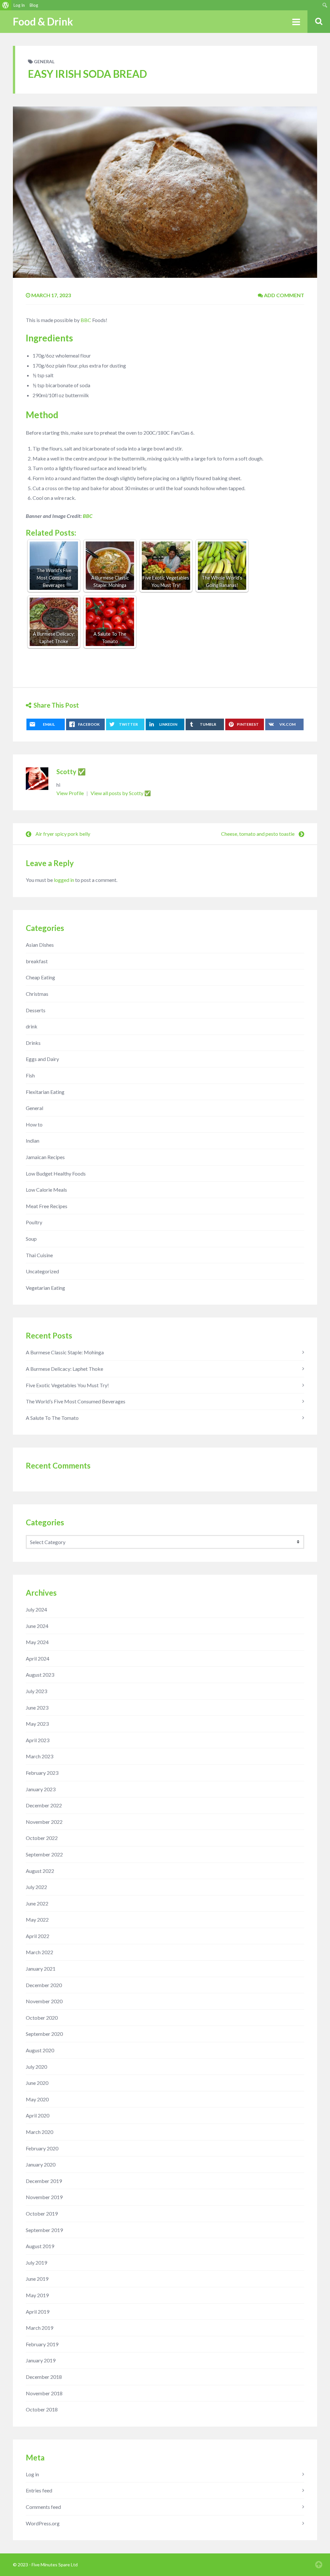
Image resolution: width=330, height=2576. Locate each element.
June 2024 (37, 1626)
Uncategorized (42, 1271)
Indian (33, 1141)
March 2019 (39, 2328)
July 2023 (36, 1691)
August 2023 (40, 1675)
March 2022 (39, 1952)
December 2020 (44, 1985)
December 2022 (44, 1805)
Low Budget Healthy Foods (56, 1173)
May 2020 (37, 2099)
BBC (86, 320)
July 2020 (36, 2067)
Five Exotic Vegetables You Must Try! (67, 1385)
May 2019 (37, 2295)
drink (32, 1026)
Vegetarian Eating (45, 1288)
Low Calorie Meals (46, 1190)
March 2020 (39, 2132)
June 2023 (37, 1707)
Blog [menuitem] (34, 5)
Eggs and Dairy (42, 1059)
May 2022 (37, 1919)
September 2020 (44, 2034)
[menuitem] (6, 5)
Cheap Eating (40, 977)
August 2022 (40, 1871)
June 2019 (37, 2279)
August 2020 (40, 2050)
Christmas (37, 994)
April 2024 (38, 1658)
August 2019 (40, 2246)
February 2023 (42, 1773)
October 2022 (42, 1838)
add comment (284, 295)
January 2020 (41, 2164)
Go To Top (319, 2565)
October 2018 (42, 2409)
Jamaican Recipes (45, 1157)
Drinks (33, 1043)
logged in (64, 880)
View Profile (71, 793)
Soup (31, 1239)
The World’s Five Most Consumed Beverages (76, 1401)
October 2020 (42, 2018)
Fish (30, 1075)
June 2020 (37, 2083)
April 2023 (38, 1740)
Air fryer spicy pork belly (63, 834)
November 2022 (44, 1822)
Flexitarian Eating (45, 1092)
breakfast (37, 961)
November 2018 (44, 2393)
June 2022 (37, 1903)
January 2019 (41, 2360)
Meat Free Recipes (47, 1206)
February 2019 (42, 2344)
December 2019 (44, 2181)
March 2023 (39, 1756)
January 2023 (41, 1789)
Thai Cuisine (39, 1255)
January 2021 (41, 1969)
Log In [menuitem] (19, 5)
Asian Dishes (40, 945)
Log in (32, 2474)
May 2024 (37, 1642)
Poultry (34, 1222)
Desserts (36, 1010)
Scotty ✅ (71, 772)
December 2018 (44, 2377)
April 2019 (38, 2312)
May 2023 (37, 1724)
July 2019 (36, 2263)
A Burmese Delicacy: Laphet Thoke (64, 1369)
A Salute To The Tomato (52, 1418)
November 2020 (44, 2001)
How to (34, 1124)
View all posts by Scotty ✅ (121, 793)
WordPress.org (43, 2523)
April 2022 (38, 1936)
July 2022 (36, 1887)
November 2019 (44, 2197)
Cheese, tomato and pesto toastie (258, 834)
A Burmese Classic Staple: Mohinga (65, 1352)
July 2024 (36, 1609)
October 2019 (42, 2213)
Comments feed (43, 2507)
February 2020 (42, 2148)
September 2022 (44, 1854)
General (44, 61)
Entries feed (39, 2490)
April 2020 (38, 2115)
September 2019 (44, 2230)
